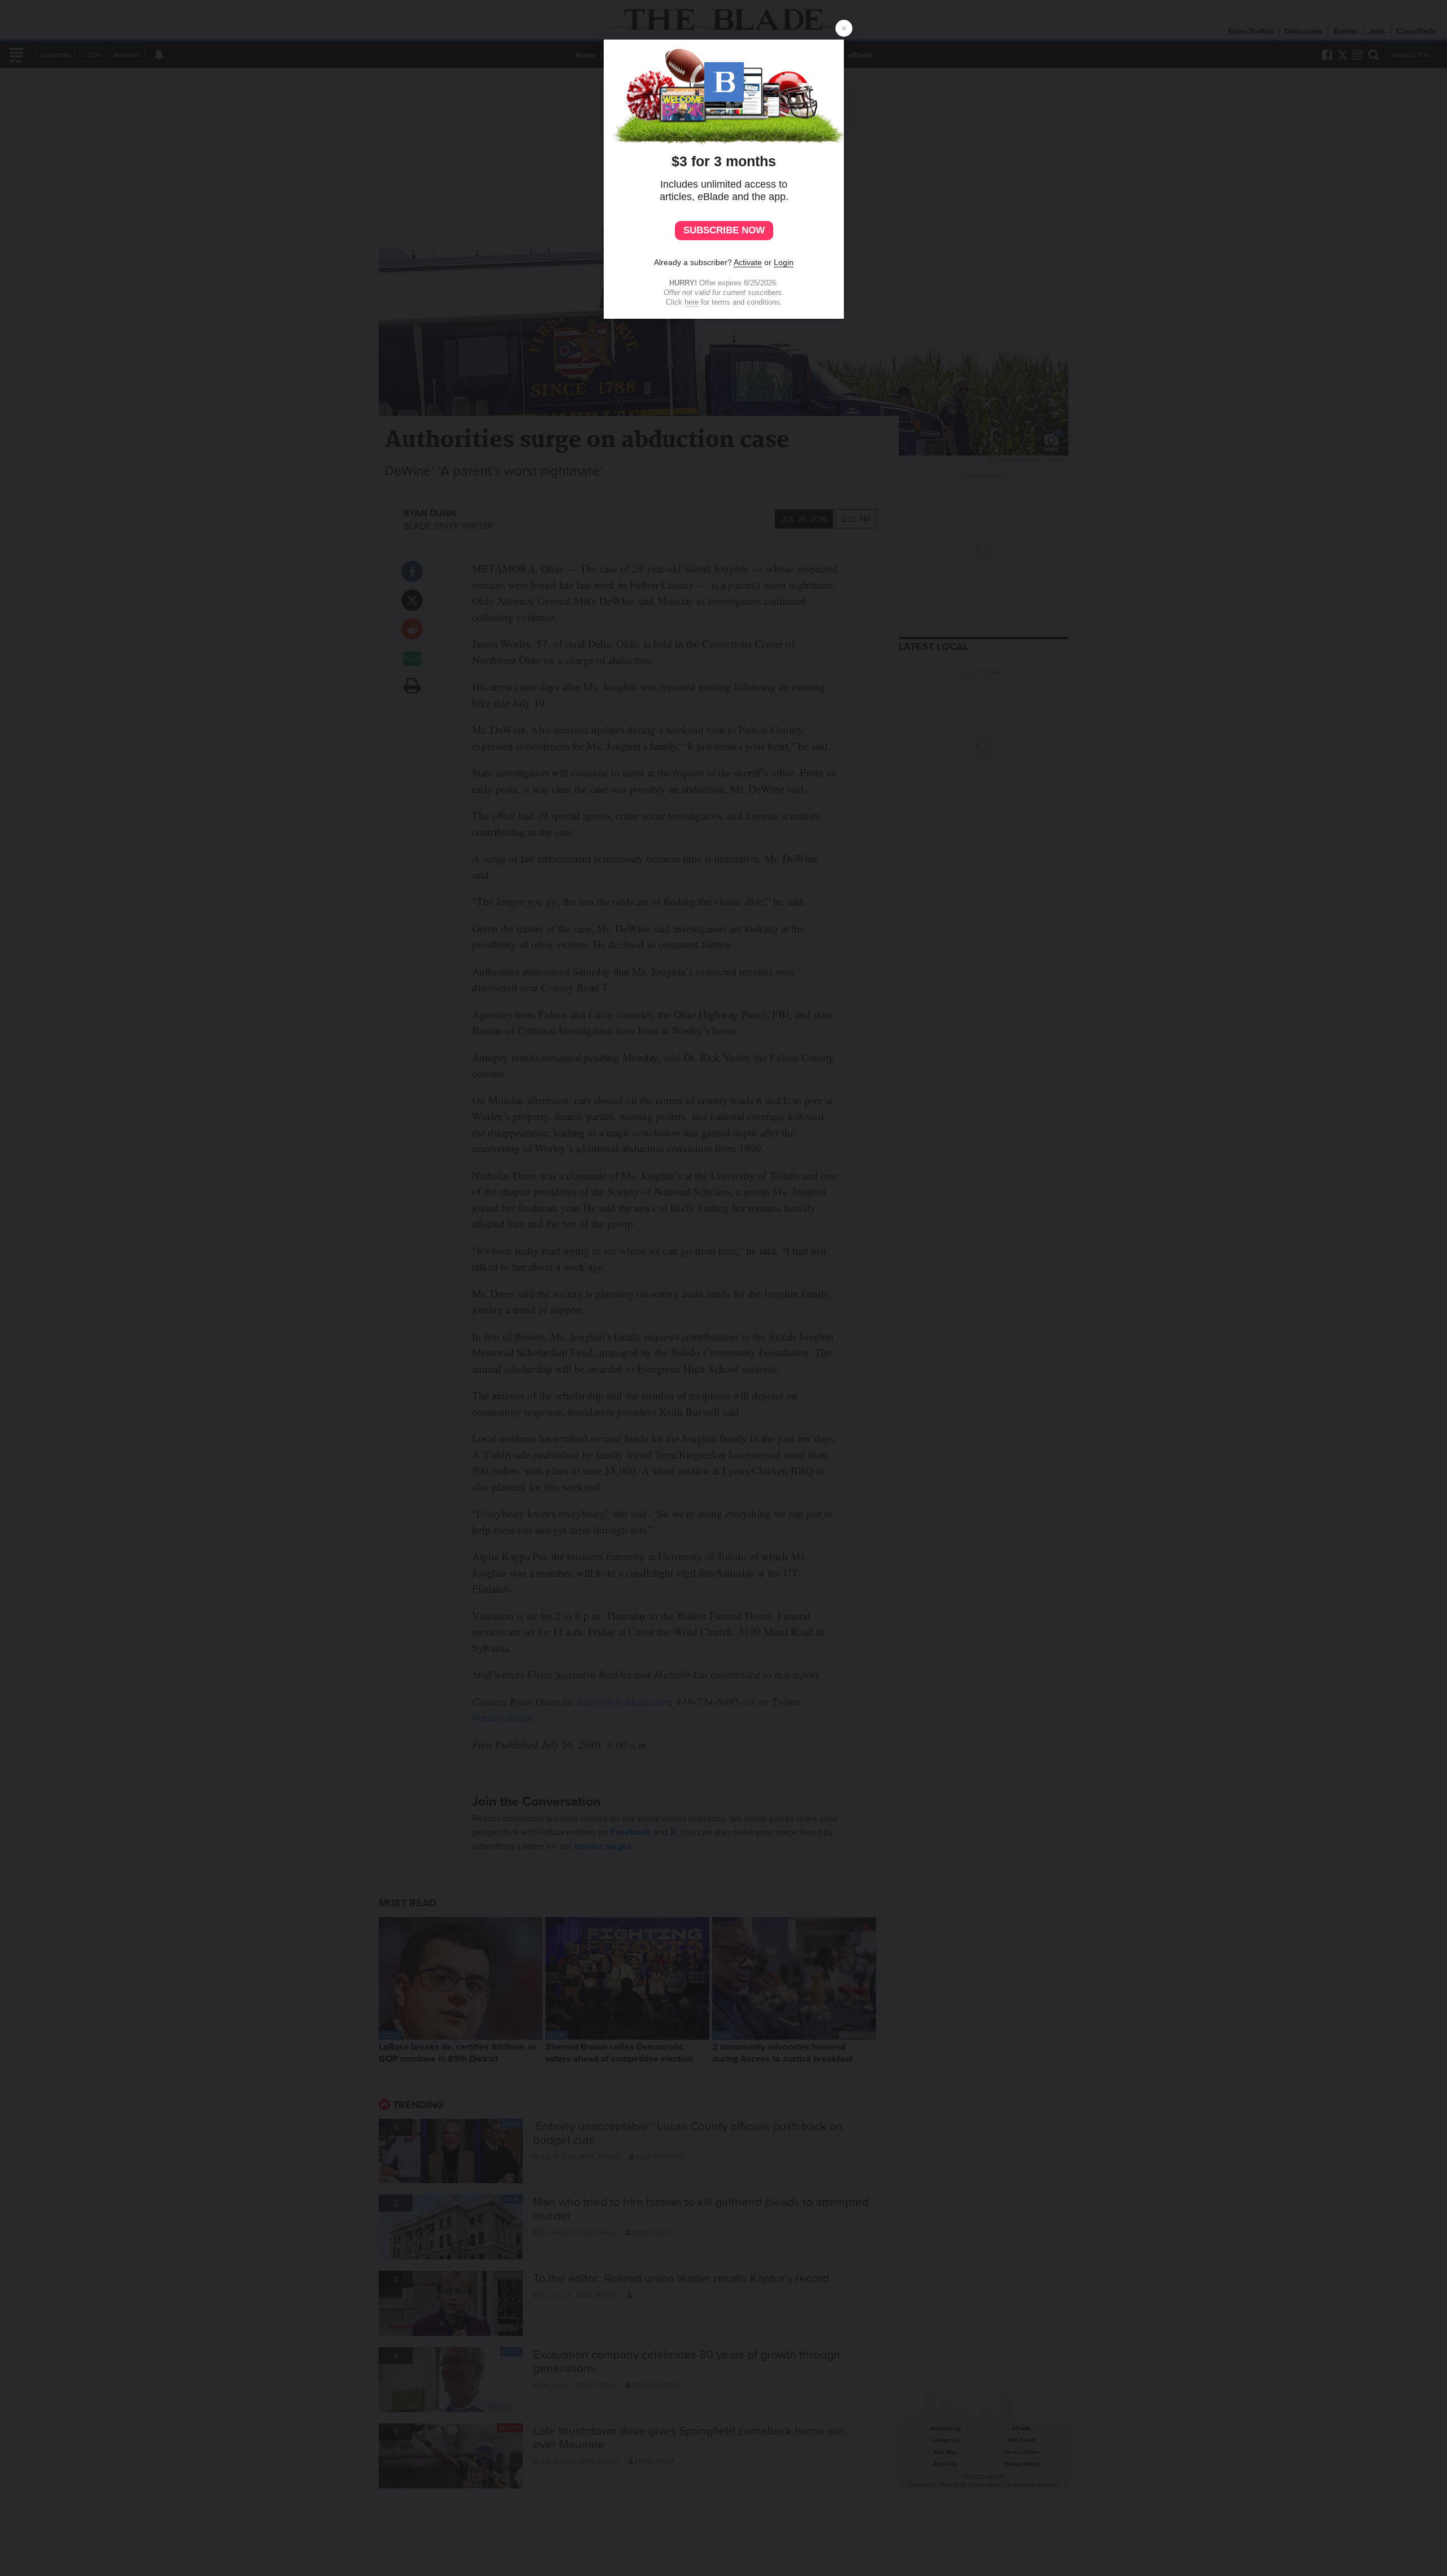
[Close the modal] (844, 28)
